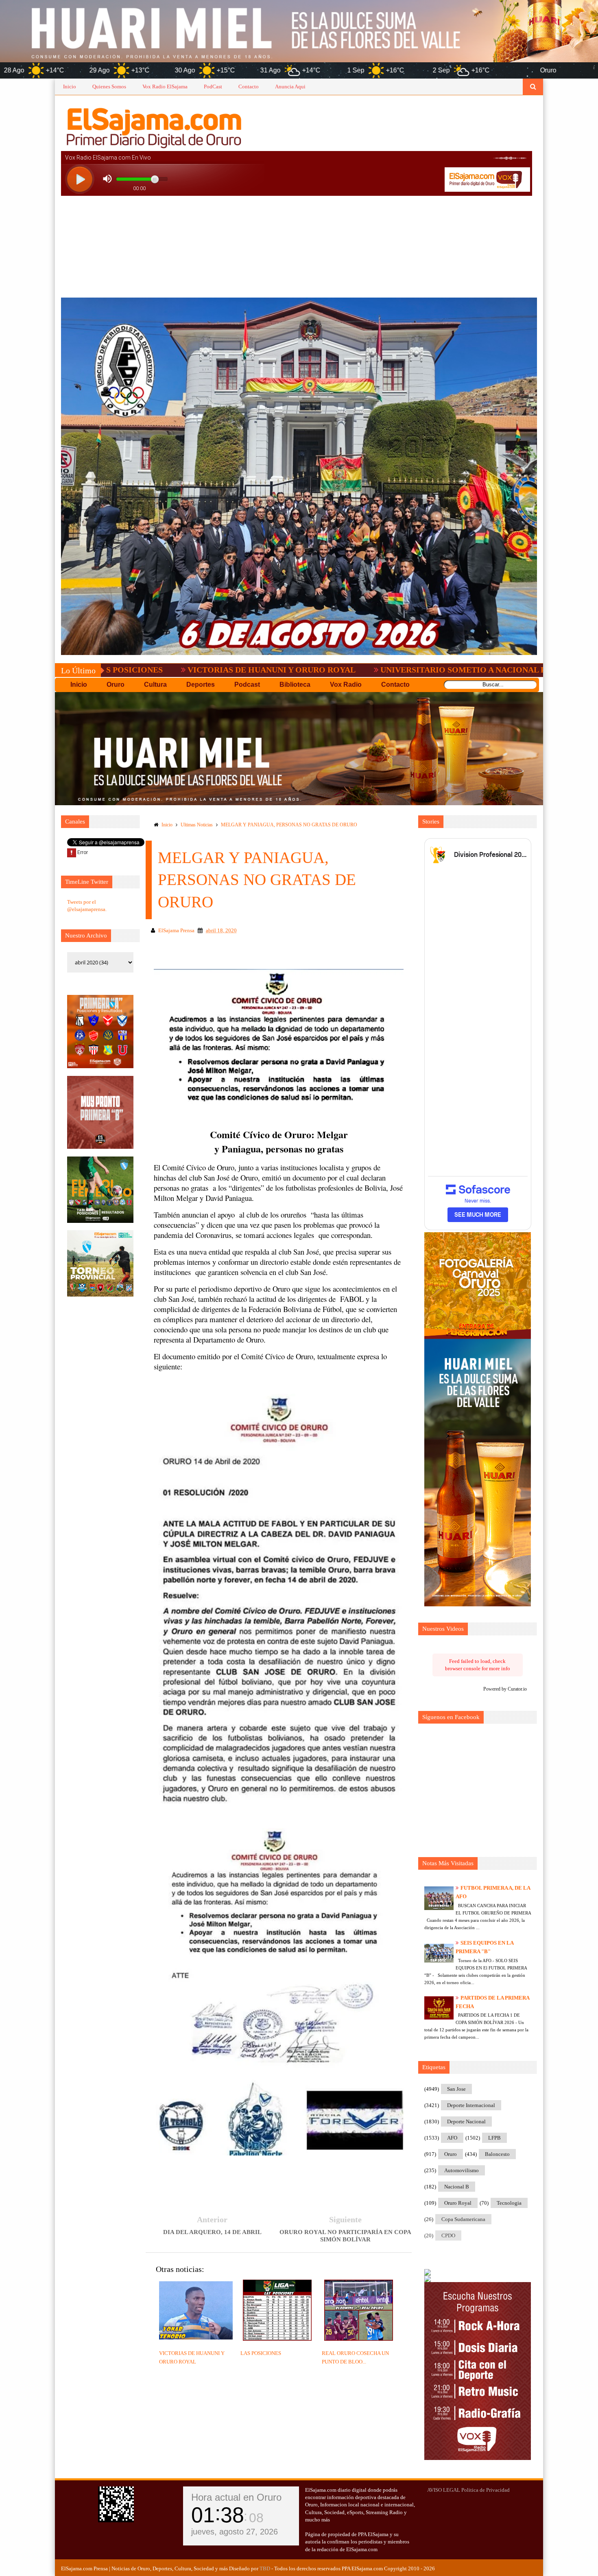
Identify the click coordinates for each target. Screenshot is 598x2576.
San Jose (456, 2089)
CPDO (448, 2235)
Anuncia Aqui (290, 87)
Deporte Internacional (471, 2105)
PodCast (213, 87)
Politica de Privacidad (486, 2490)
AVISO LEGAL (444, 2490)
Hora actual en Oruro (236, 2497)
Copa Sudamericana (463, 2219)
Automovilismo (462, 2170)
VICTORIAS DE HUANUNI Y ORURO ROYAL (140, 670)
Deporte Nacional (466, 2121)
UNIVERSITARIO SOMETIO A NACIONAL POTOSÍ (344, 670)
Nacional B (457, 2187)
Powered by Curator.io (505, 1689)
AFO (452, 2138)
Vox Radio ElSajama (165, 87)
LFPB (494, 2138)
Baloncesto (497, 2154)
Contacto (249, 87)
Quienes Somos (109, 87)
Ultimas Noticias (197, 825)
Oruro (451, 2154)
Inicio (70, 87)
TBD (265, 2568)
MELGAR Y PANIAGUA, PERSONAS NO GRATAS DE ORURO (289, 825)
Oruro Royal (458, 2203)
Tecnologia (509, 2203)
